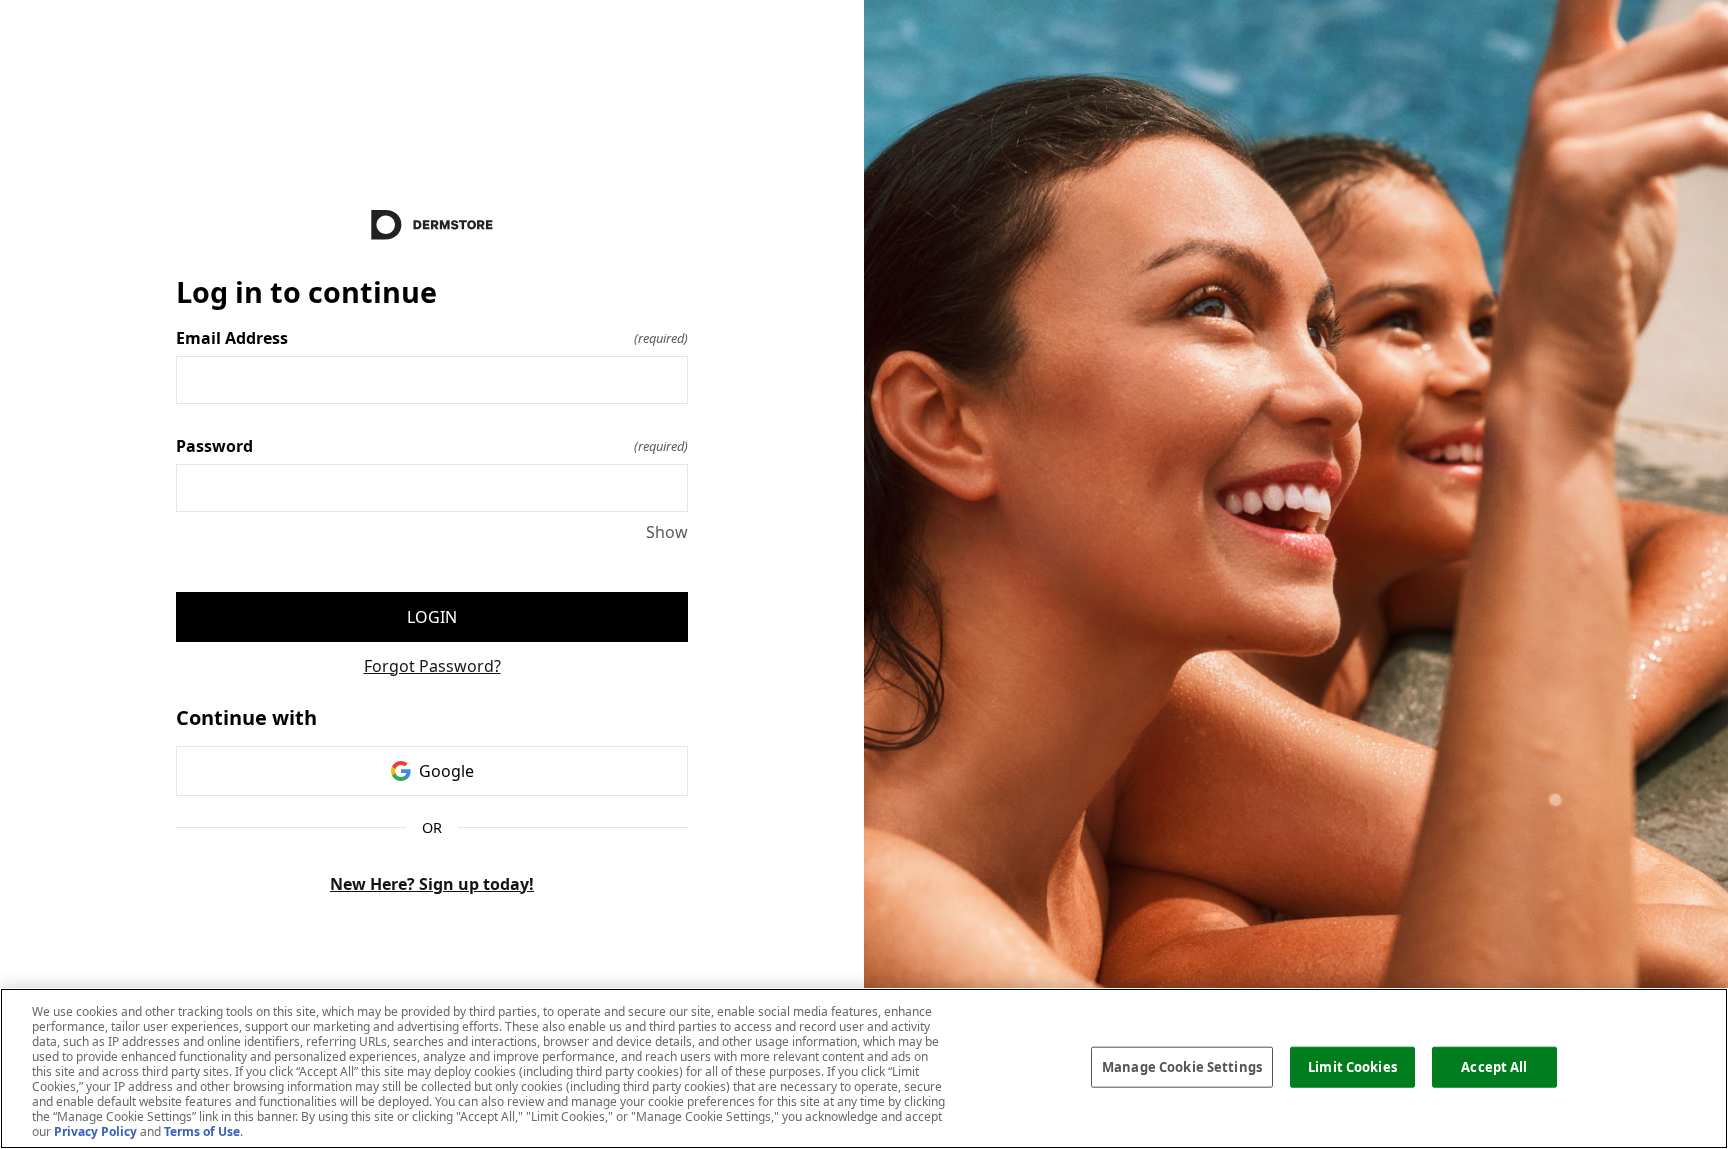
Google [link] (446, 771)
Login (432, 617)
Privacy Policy (95, 1131)
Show (667, 532)
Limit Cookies (1352, 1066)
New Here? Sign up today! (432, 884)
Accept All (1494, 1066)
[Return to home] (432, 225)
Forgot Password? (432, 666)
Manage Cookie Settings (1182, 1066)
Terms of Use (202, 1131)
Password (432, 446)
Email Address (432, 338)
